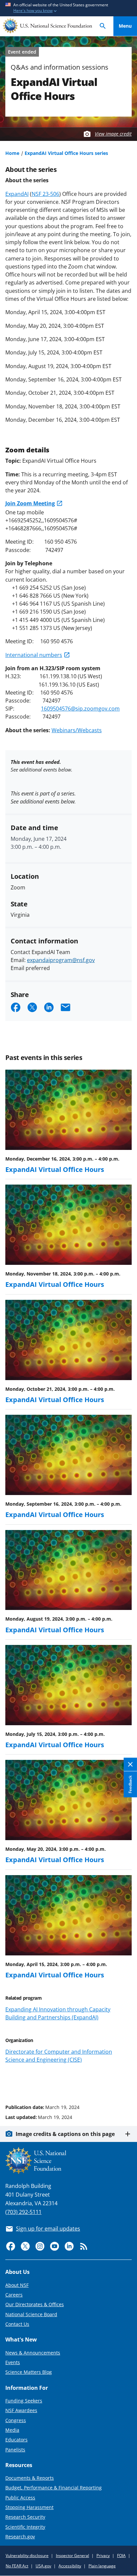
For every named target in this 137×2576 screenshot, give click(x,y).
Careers (14, 2295)
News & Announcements (33, 2353)
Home (12, 153)
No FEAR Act (17, 2566)
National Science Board (31, 2314)
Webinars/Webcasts (77, 730)
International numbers (34, 655)
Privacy (103, 2556)
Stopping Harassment (29, 2507)
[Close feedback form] (130, 1764)
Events (13, 2362)
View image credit (113, 134)
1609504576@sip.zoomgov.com (80, 709)
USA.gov (43, 2566)
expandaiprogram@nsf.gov (61, 960)
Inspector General (72, 2556)
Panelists (15, 2450)
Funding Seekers (24, 2401)
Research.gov (20, 2537)
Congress (16, 2420)
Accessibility (70, 2566)
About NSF (17, 2285)
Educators (16, 2440)
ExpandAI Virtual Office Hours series (66, 153)
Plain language (102, 2566)
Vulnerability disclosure (27, 2556)
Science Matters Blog (29, 2372)
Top (125, 2082)
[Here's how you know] (68, 8)
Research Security (25, 2517)
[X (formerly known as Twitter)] (25, 2246)
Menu (125, 26)
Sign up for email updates (48, 2229)
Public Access (20, 2498)
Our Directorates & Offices (35, 2304)
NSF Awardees (21, 2410)
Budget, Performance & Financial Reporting (54, 2488)
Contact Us (17, 2324)
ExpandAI (17, 194)
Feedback (130, 1784)
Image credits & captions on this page (65, 2134)
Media (12, 2430)
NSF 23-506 (45, 194)
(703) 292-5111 (23, 2212)
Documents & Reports (30, 2478)
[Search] (103, 26)
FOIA (121, 2556)
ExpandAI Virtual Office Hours (55, 1169)
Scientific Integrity (25, 2527)
